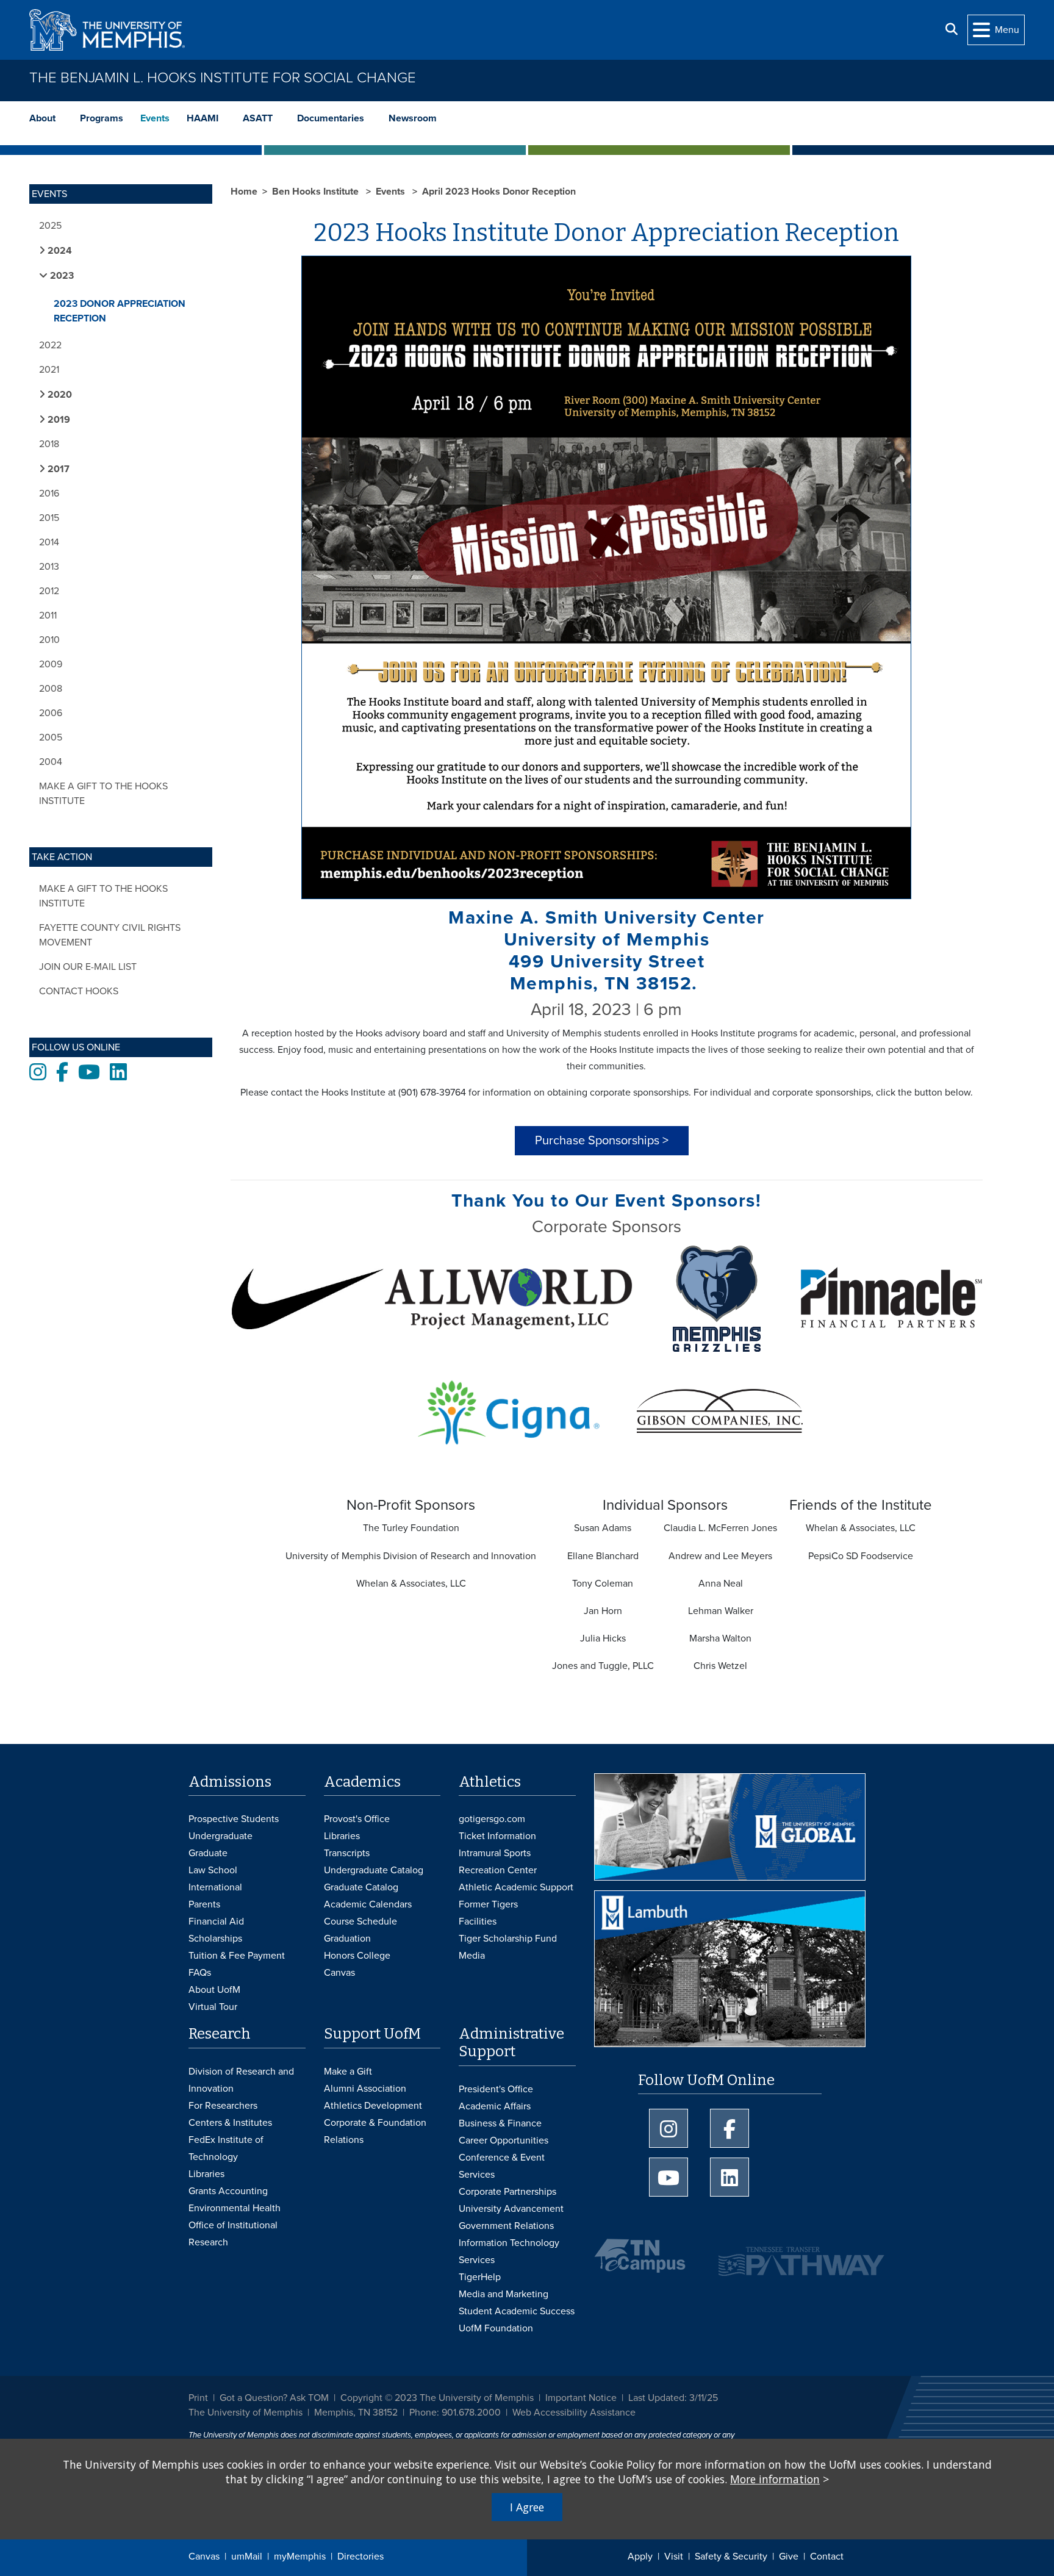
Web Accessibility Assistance (574, 2413)
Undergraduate (220, 1836)
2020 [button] (59, 395)
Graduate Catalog (361, 1887)
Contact (827, 2556)
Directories (360, 2556)
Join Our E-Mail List (88, 967)
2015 (49, 518)
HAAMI (203, 118)
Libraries (342, 1836)
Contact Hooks (79, 991)
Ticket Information (497, 1836)
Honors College (357, 1956)
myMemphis (300, 2556)
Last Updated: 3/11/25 (673, 2398)
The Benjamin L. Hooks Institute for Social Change (223, 78)
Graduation (347, 1939)
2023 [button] (61, 276)
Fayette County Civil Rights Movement (110, 935)
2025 (50, 226)
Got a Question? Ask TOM (274, 2398)
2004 (51, 762)
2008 (51, 689)
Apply (640, 2556)
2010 (49, 640)
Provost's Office (357, 1819)
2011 (48, 615)
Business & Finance (500, 2123)
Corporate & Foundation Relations (375, 2131)
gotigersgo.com (492, 1819)
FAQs (200, 1973)
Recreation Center (498, 1870)
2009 (51, 664)
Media (472, 1956)
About (42, 118)
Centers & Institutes (230, 2123)
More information (775, 2479)
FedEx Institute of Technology (226, 2148)
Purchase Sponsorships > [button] (602, 1141)
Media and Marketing (504, 2294)
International (215, 1887)
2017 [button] (57, 469)
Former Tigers (488, 1904)
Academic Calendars (368, 1904)
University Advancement (511, 2209)
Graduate (208, 1853)
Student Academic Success (517, 2311)
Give (789, 2556)
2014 (49, 542)
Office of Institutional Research (233, 2234)
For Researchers (223, 2106)
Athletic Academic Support (516, 1887)
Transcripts (347, 1853)
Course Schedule (360, 1921)
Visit (674, 2556)
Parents (204, 1904)
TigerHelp (480, 2277)
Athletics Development (373, 2106)
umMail (247, 2556)
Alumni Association (365, 2089)
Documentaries (331, 118)
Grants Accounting (228, 2191)
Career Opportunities (504, 2140)
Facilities (478, 1921)
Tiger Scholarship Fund (508, 1939)
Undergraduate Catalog (374, 1870)
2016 (49, 493)
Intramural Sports (495, 1853)
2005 (51, 737)
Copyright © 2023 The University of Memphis (437, 2398)
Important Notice (581, 2398)
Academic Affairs (495, 2106)
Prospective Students (234, 1819)
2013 (49, 567)
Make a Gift (348, 2072)
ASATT (258, 118)
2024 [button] (59, 251)
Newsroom (413, 118)
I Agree (527, 2507)
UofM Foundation (496, 2328)
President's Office (496, 2089)
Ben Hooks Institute (317, 192)
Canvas (204, 2556)
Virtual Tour (213, 2007)
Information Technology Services (509, 2251)
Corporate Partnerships (507, 2192)
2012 (49, 591)
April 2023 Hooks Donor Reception (499, 192)
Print (198, 2398)
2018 (49, 444)
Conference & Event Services (502, 2166)
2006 (51, 713)
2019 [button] (58, 420)
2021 (49, 370)
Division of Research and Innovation (241, 2080)
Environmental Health (235, 2208)
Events (155, 118)
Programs (102, 118)
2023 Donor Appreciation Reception (120, 311)
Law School (213, 1870)
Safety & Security (731, 2556)
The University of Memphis (246, 2413)
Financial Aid (216, 1921)
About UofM (214, 1990)
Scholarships (215, 1939)
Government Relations (506, 2226)
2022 (50, 345)
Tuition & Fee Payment (237, 1956)
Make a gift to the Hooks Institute (103, 794)
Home (244, 192)
